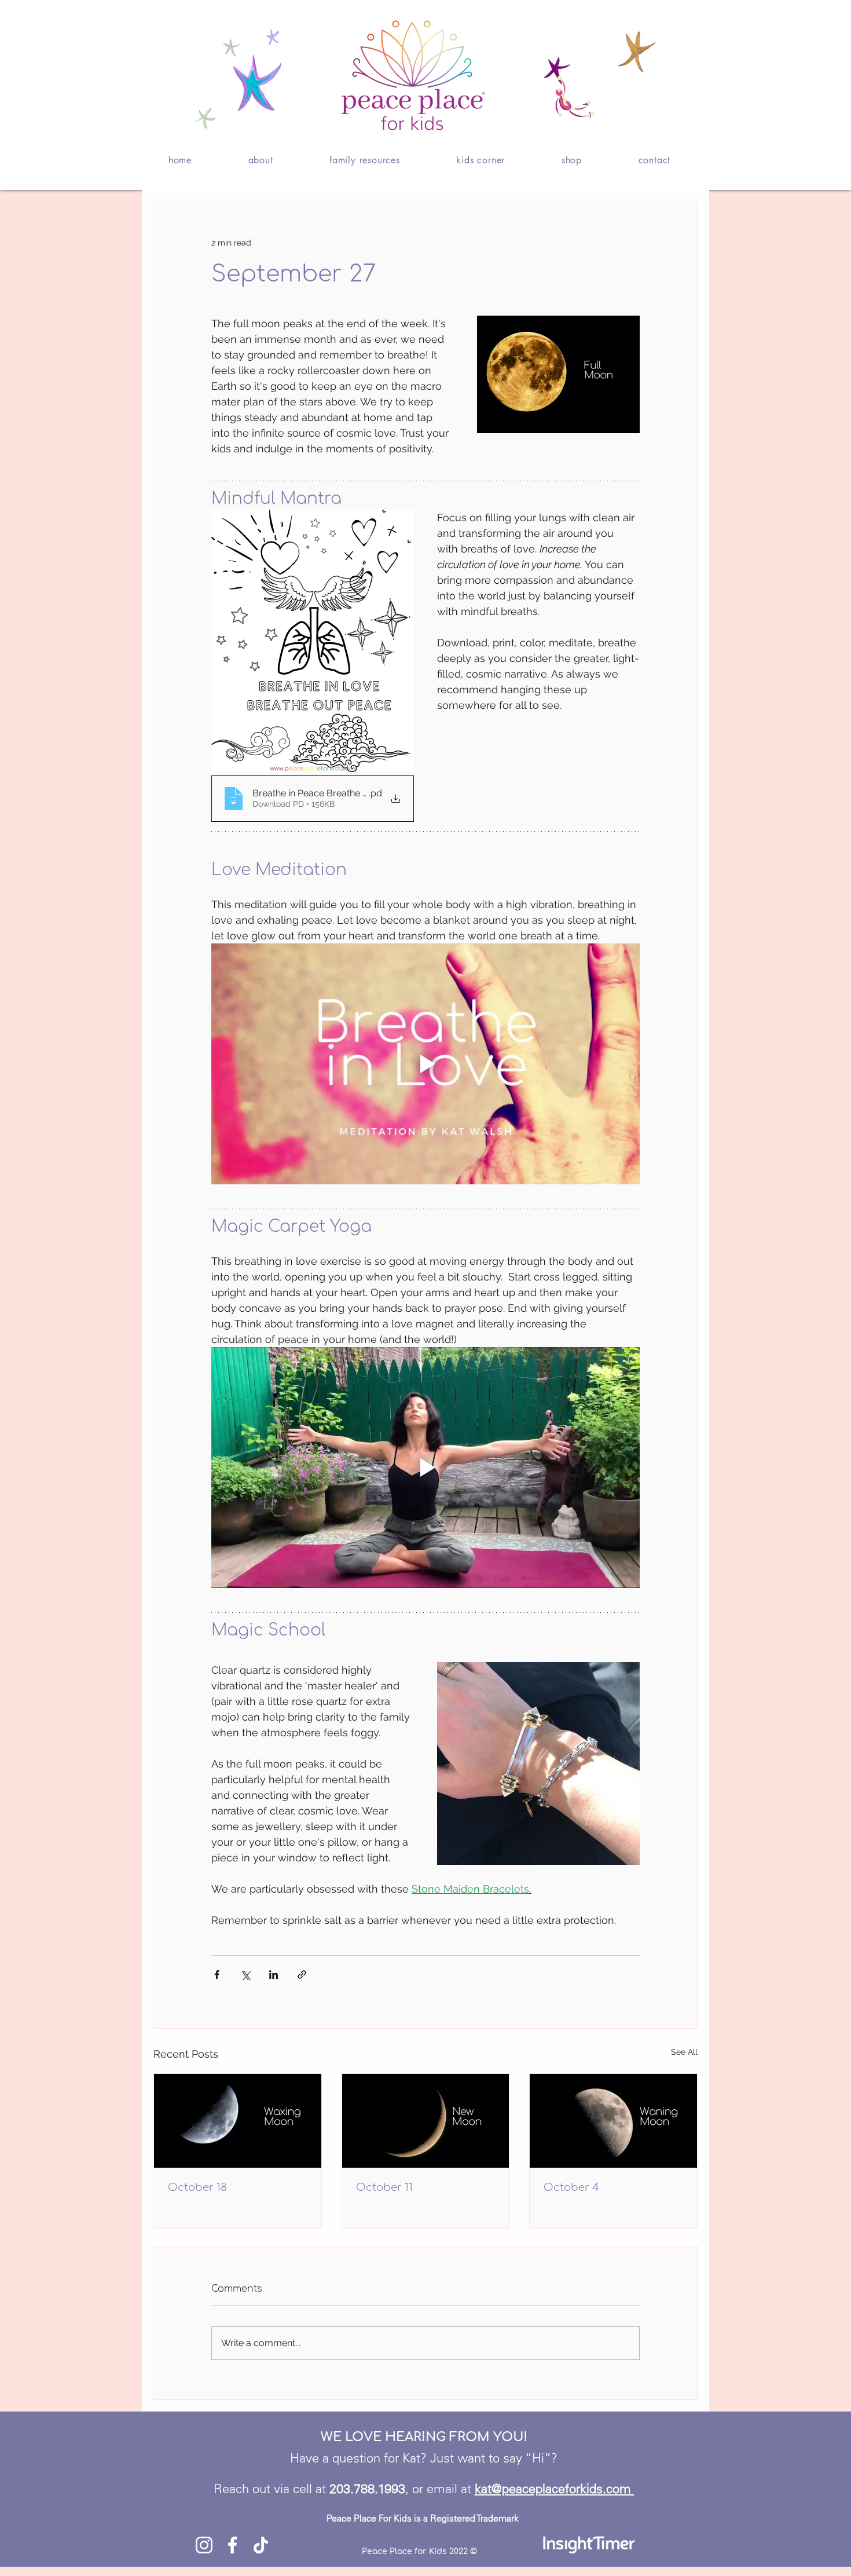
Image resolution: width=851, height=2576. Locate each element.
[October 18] (238, 2121)
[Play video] (425, 1064)
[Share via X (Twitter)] (245, 1975)
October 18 (197, 2187)
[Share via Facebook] (217, 1975)
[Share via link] (302, 1975)
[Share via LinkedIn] (274, 1975)
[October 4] (613, 2121)
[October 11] (426, 2121)
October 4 (571, 2187)
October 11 (384, 2187)
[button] (261, 160)
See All (684, 2052)
